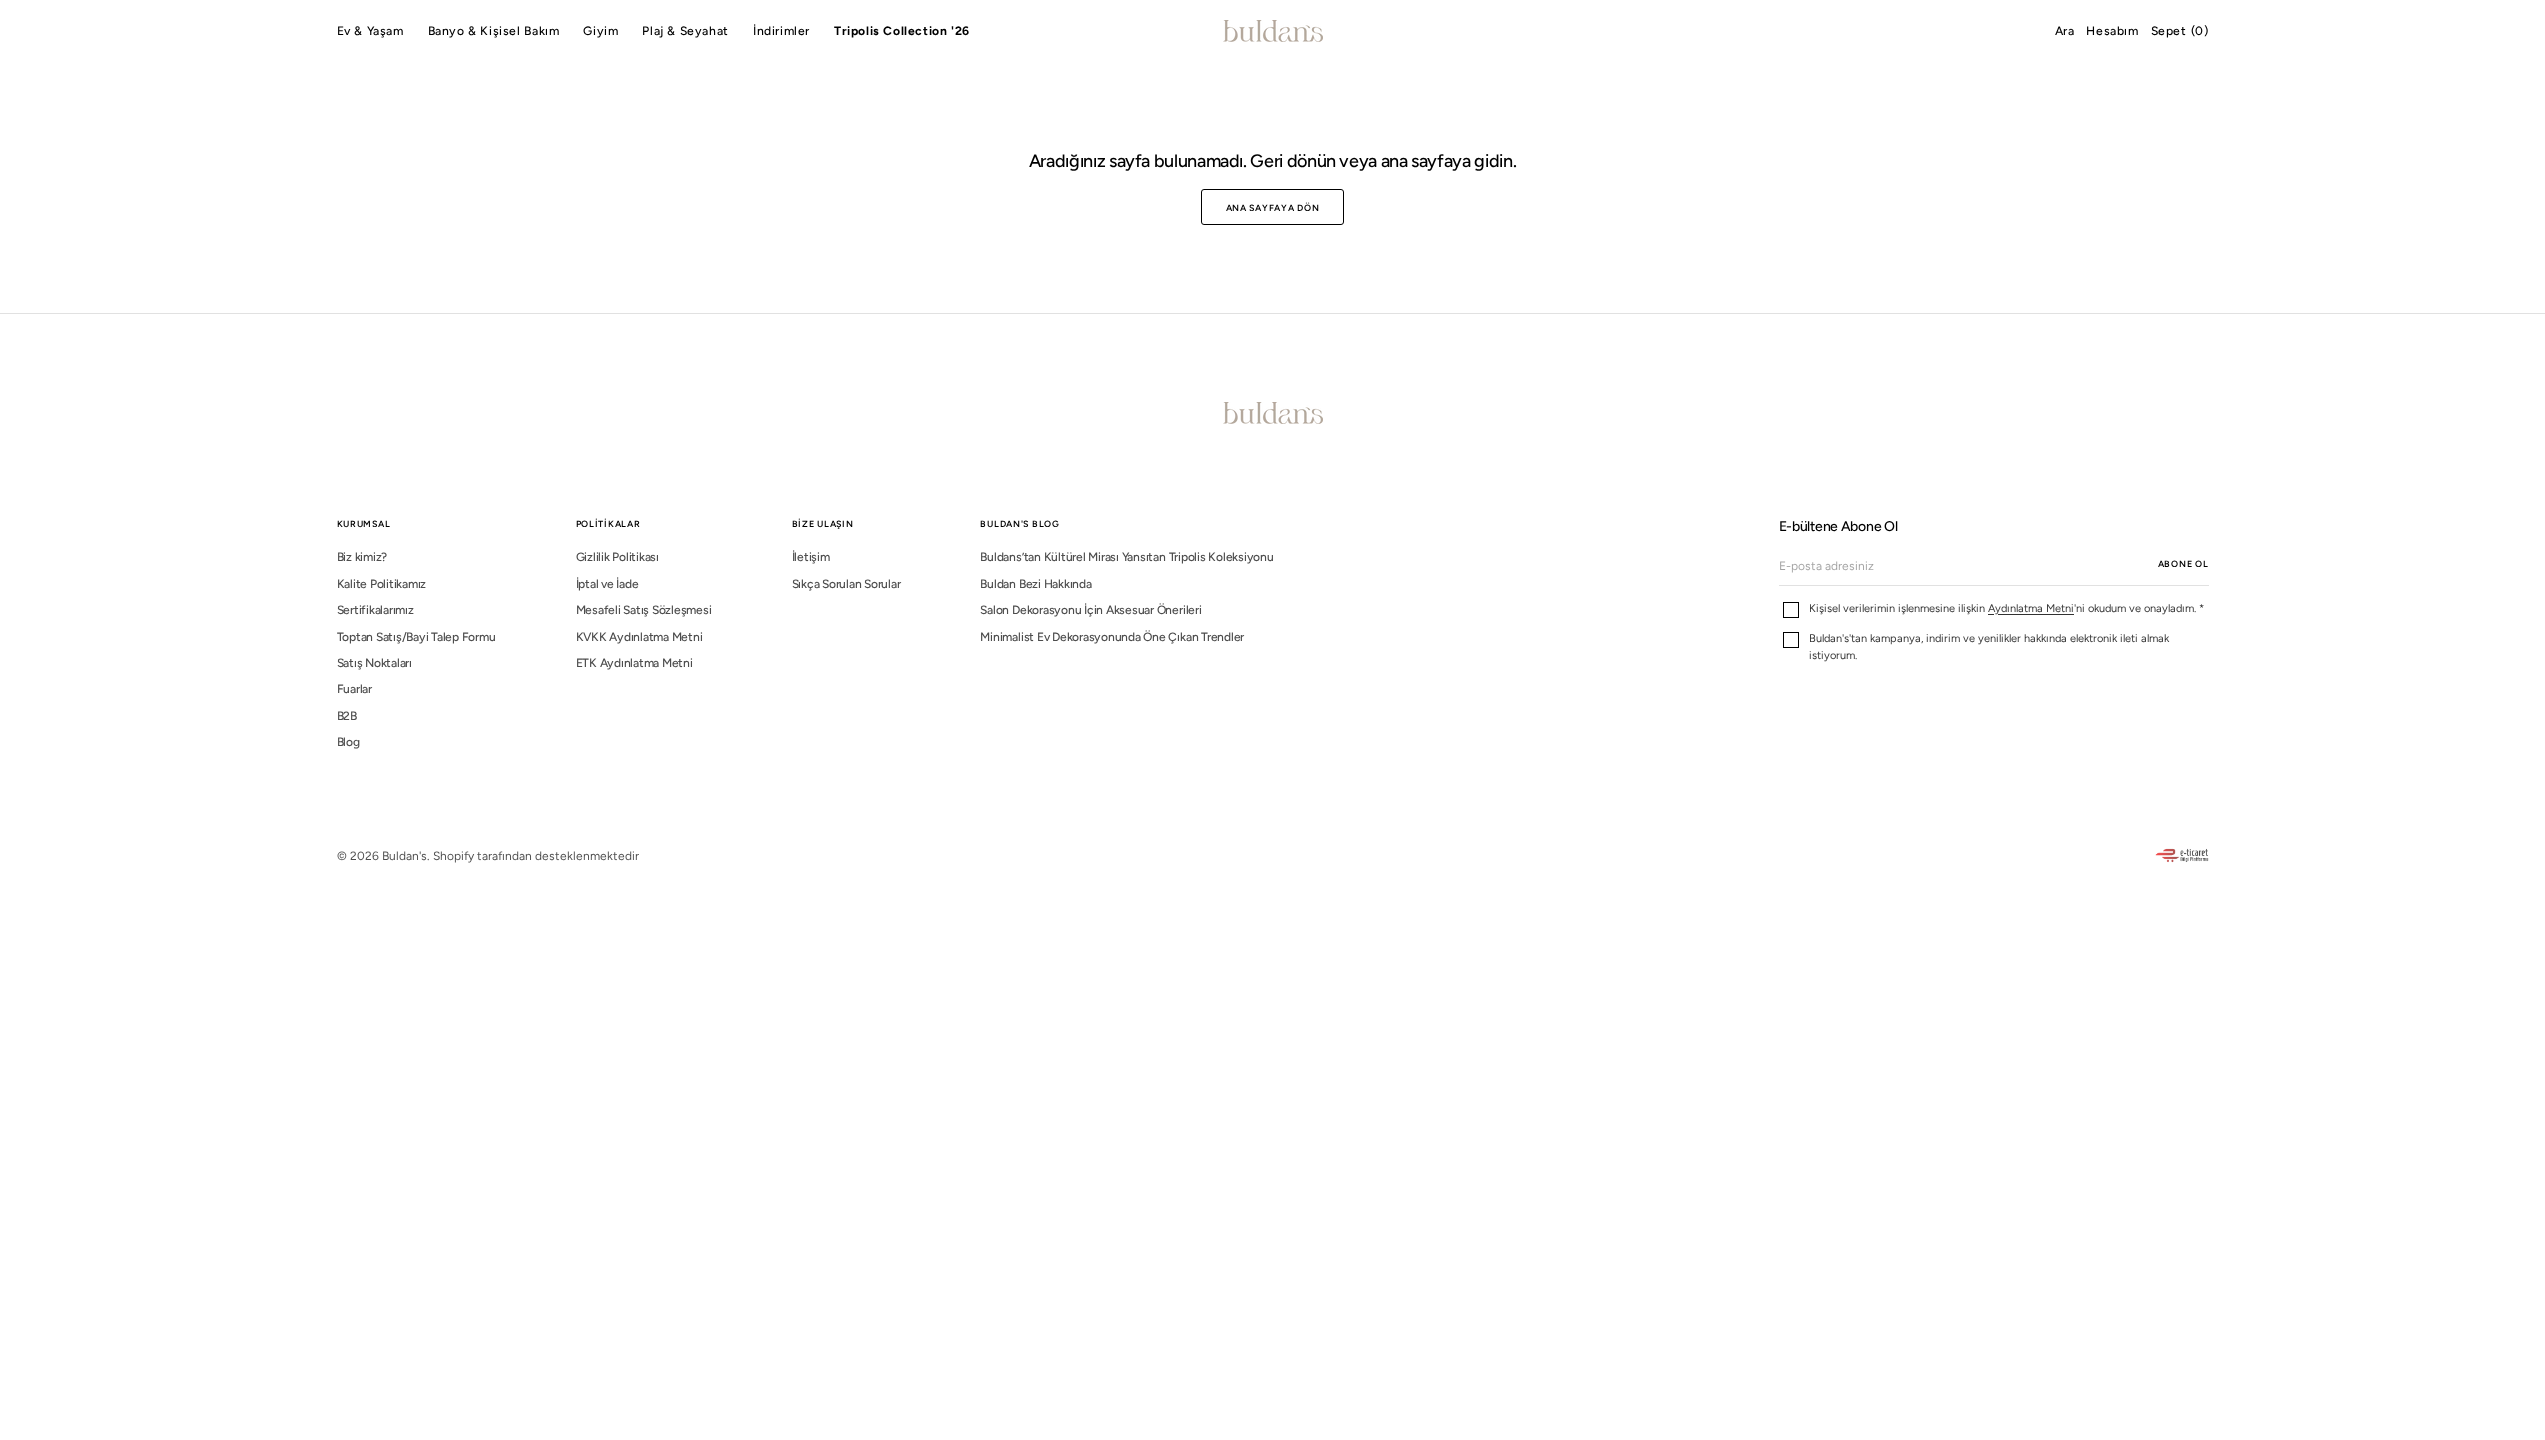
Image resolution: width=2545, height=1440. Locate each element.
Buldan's (404, 856)
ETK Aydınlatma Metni (634, 663)
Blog (348, 742)
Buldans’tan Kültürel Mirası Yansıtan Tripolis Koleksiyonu (1126, 557)
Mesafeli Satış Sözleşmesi (644, 610)
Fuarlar (354, 689)
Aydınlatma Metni (2031, 608)
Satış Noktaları (374, 663)
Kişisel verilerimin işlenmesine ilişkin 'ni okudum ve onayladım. (2006, 608)
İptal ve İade (607, 584)
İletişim (811, 557)
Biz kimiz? (362, 557)
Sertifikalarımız (375, 610)
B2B (347, 716)
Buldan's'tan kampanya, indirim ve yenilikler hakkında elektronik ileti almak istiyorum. (1989, 647)
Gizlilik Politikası (617, 557)
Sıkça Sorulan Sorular (846, 584)
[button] (2065, 31)
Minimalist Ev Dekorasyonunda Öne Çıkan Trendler (1112, 637)
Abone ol (2183, 563)
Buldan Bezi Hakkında (1035, 584)
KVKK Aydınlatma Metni (639, 637)
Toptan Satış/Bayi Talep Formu (416, 637)
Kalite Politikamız (382, 584)
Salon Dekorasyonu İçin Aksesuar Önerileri (1090, 610)
